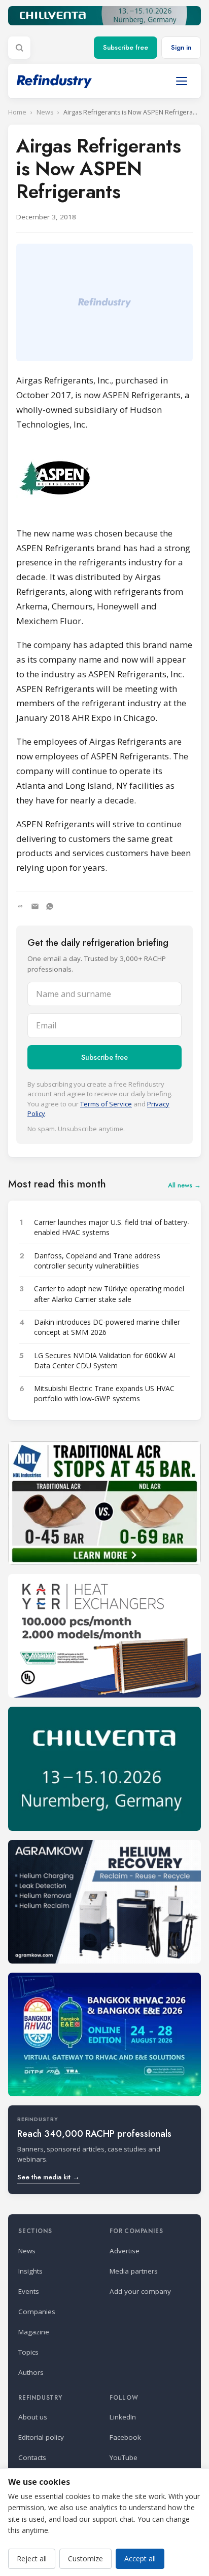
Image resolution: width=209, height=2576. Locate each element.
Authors (31, 2372)
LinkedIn (123, 2417)
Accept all (140, 2559)
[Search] (19, 48)
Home (17, 112)
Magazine (34, 2332)
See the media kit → (48, 2177)
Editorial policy (41, 2437)
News (45, 112)
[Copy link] (20, 906)
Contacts (32, 2457)
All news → (184, 1185)
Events (29, 2291)
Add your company (140, 2291)
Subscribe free (126, 47)
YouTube (124, 2457)
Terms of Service (106, 1104)
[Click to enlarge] (104, 479)
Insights (30, 2271)
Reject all (32, 2559)
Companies (37, 2312)
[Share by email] (35, 906)
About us (33, 2417)
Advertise (125, 2251)
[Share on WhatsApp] (50, 906)
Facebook (125, 2437)
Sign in (181, 47)
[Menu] (182, 81)
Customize (85, 2559)
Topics (28, 2352)
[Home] (54, 81)
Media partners (134, 2271)
